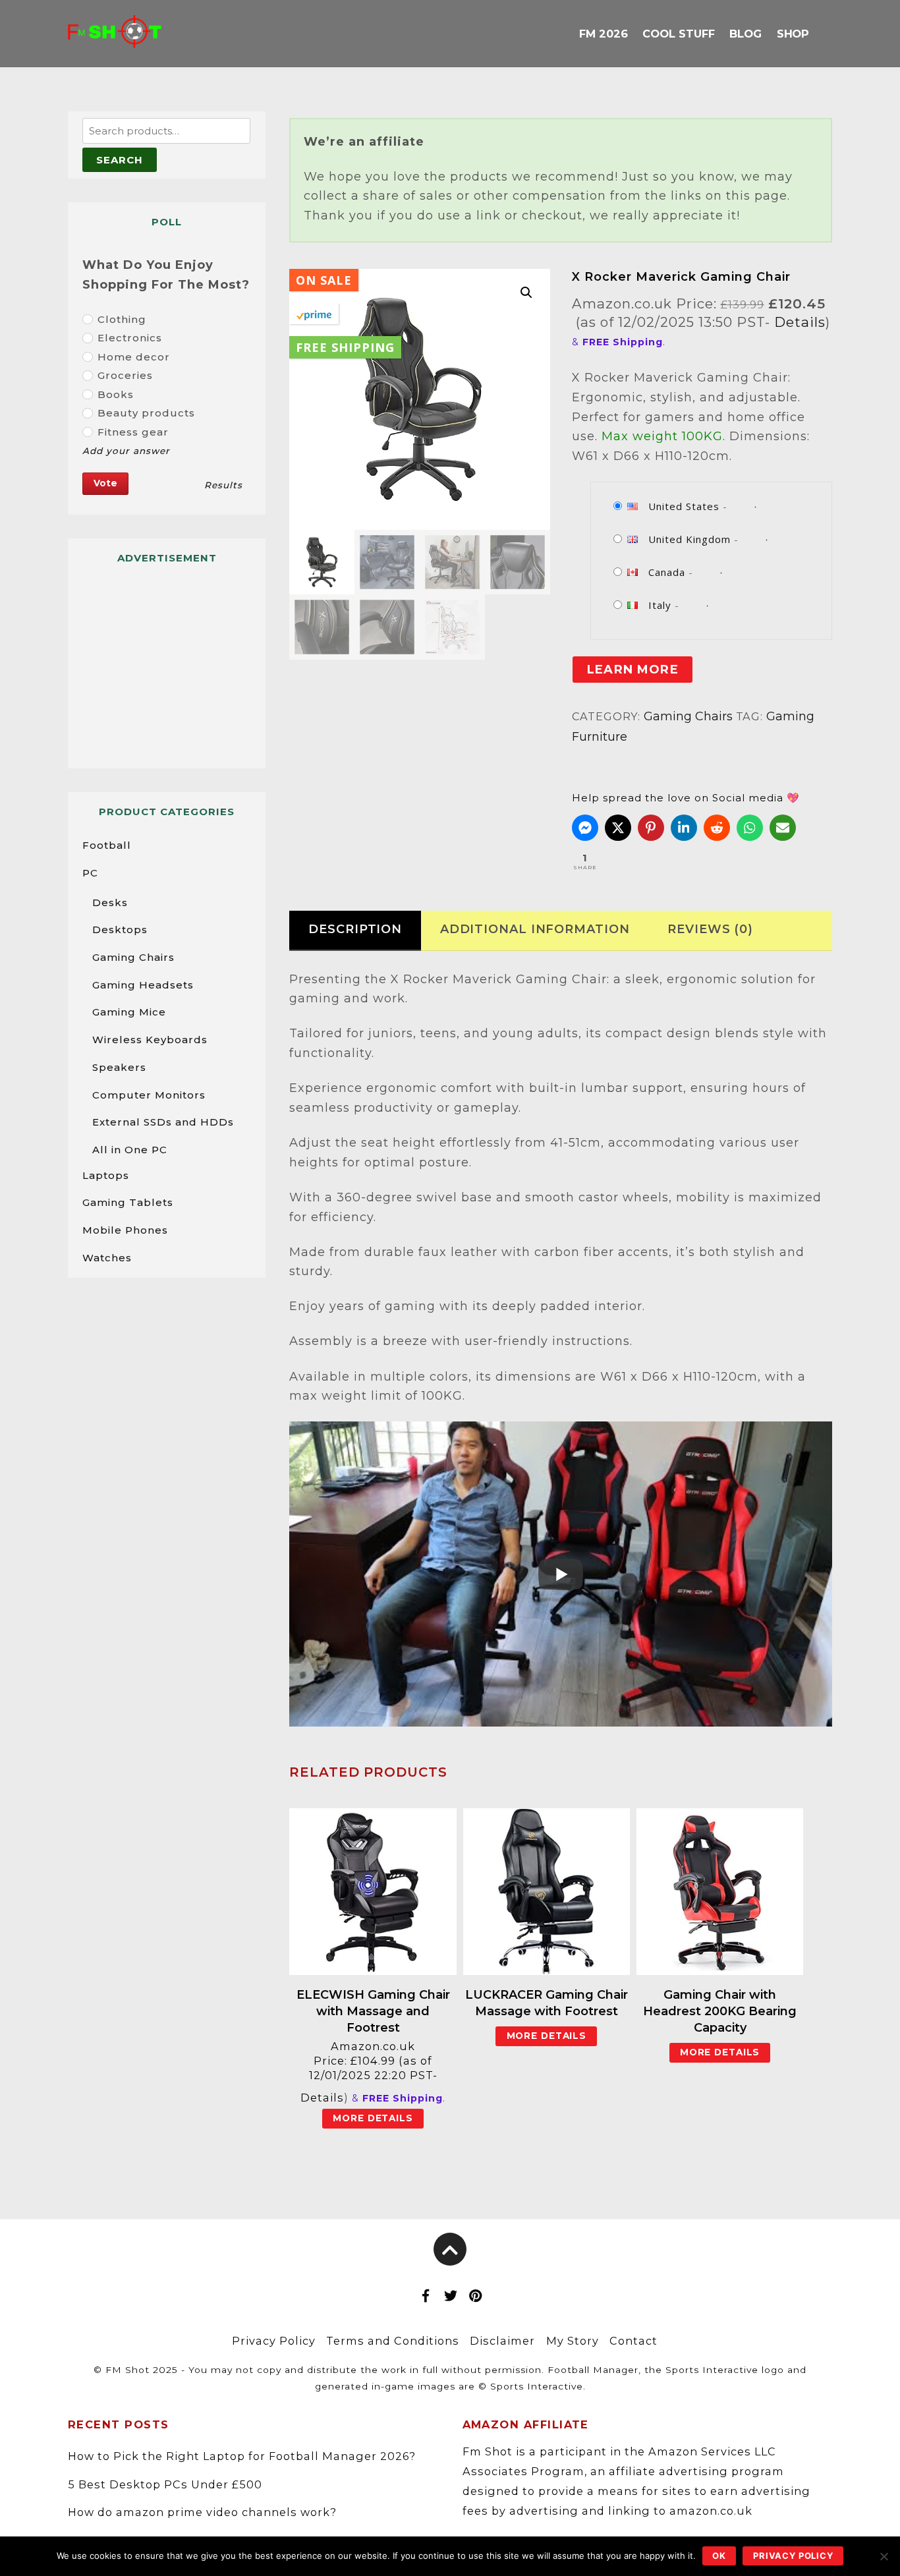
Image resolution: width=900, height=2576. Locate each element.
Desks (110, 902)
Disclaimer (502, 2341)
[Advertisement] (167, 660)
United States (684, 506)
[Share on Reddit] (717, 828)
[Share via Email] (783, 828)
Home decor (134, 357)
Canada (667, 572)
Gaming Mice (129, 1012)
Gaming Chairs (688, 716)
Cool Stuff (678, 34)
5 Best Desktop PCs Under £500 (165, 2484)
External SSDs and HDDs (163, 1122)
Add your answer (126, 451)
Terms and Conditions (393, 2341)
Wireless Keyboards (150, 1040)
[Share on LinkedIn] (684, 828)
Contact (633, 2341)
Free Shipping (345, 347)
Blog (745, 34)
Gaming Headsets (143, 985)
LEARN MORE (633, 670)
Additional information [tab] (535, 929)
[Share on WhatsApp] (750, 828)
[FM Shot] (115, 38)
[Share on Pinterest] (651, 828)
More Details (373, 2118)
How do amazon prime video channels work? (202, 2512)
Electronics (130, 338)
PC (90, 873)
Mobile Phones (125, 1230)
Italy (660, 605)
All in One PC (130, 1150)
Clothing (122, 319)
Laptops (106, 1175)
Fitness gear (133, 432)
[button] (526, 293)
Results (223, 485)
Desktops (120, 930)
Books (116, 394)
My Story (573, 2341)
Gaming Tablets (128, 1202)
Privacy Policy (274, 2341)
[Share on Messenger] (585, 828)
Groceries (125, 375)
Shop (793, 34)
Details (800, 322)
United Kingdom (689, 539)
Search (120, 160)
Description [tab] (355, 929)
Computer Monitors (149, 1095)
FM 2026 (603, 34)
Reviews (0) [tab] (710, 929)
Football (107, 845)
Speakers (119, 1067)
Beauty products (146, 413)
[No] (884, 2556)
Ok (719, 2556)
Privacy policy (793, 2556)
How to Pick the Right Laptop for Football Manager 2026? (242, 2456)
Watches (107, 1258)
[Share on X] (618, 828)
